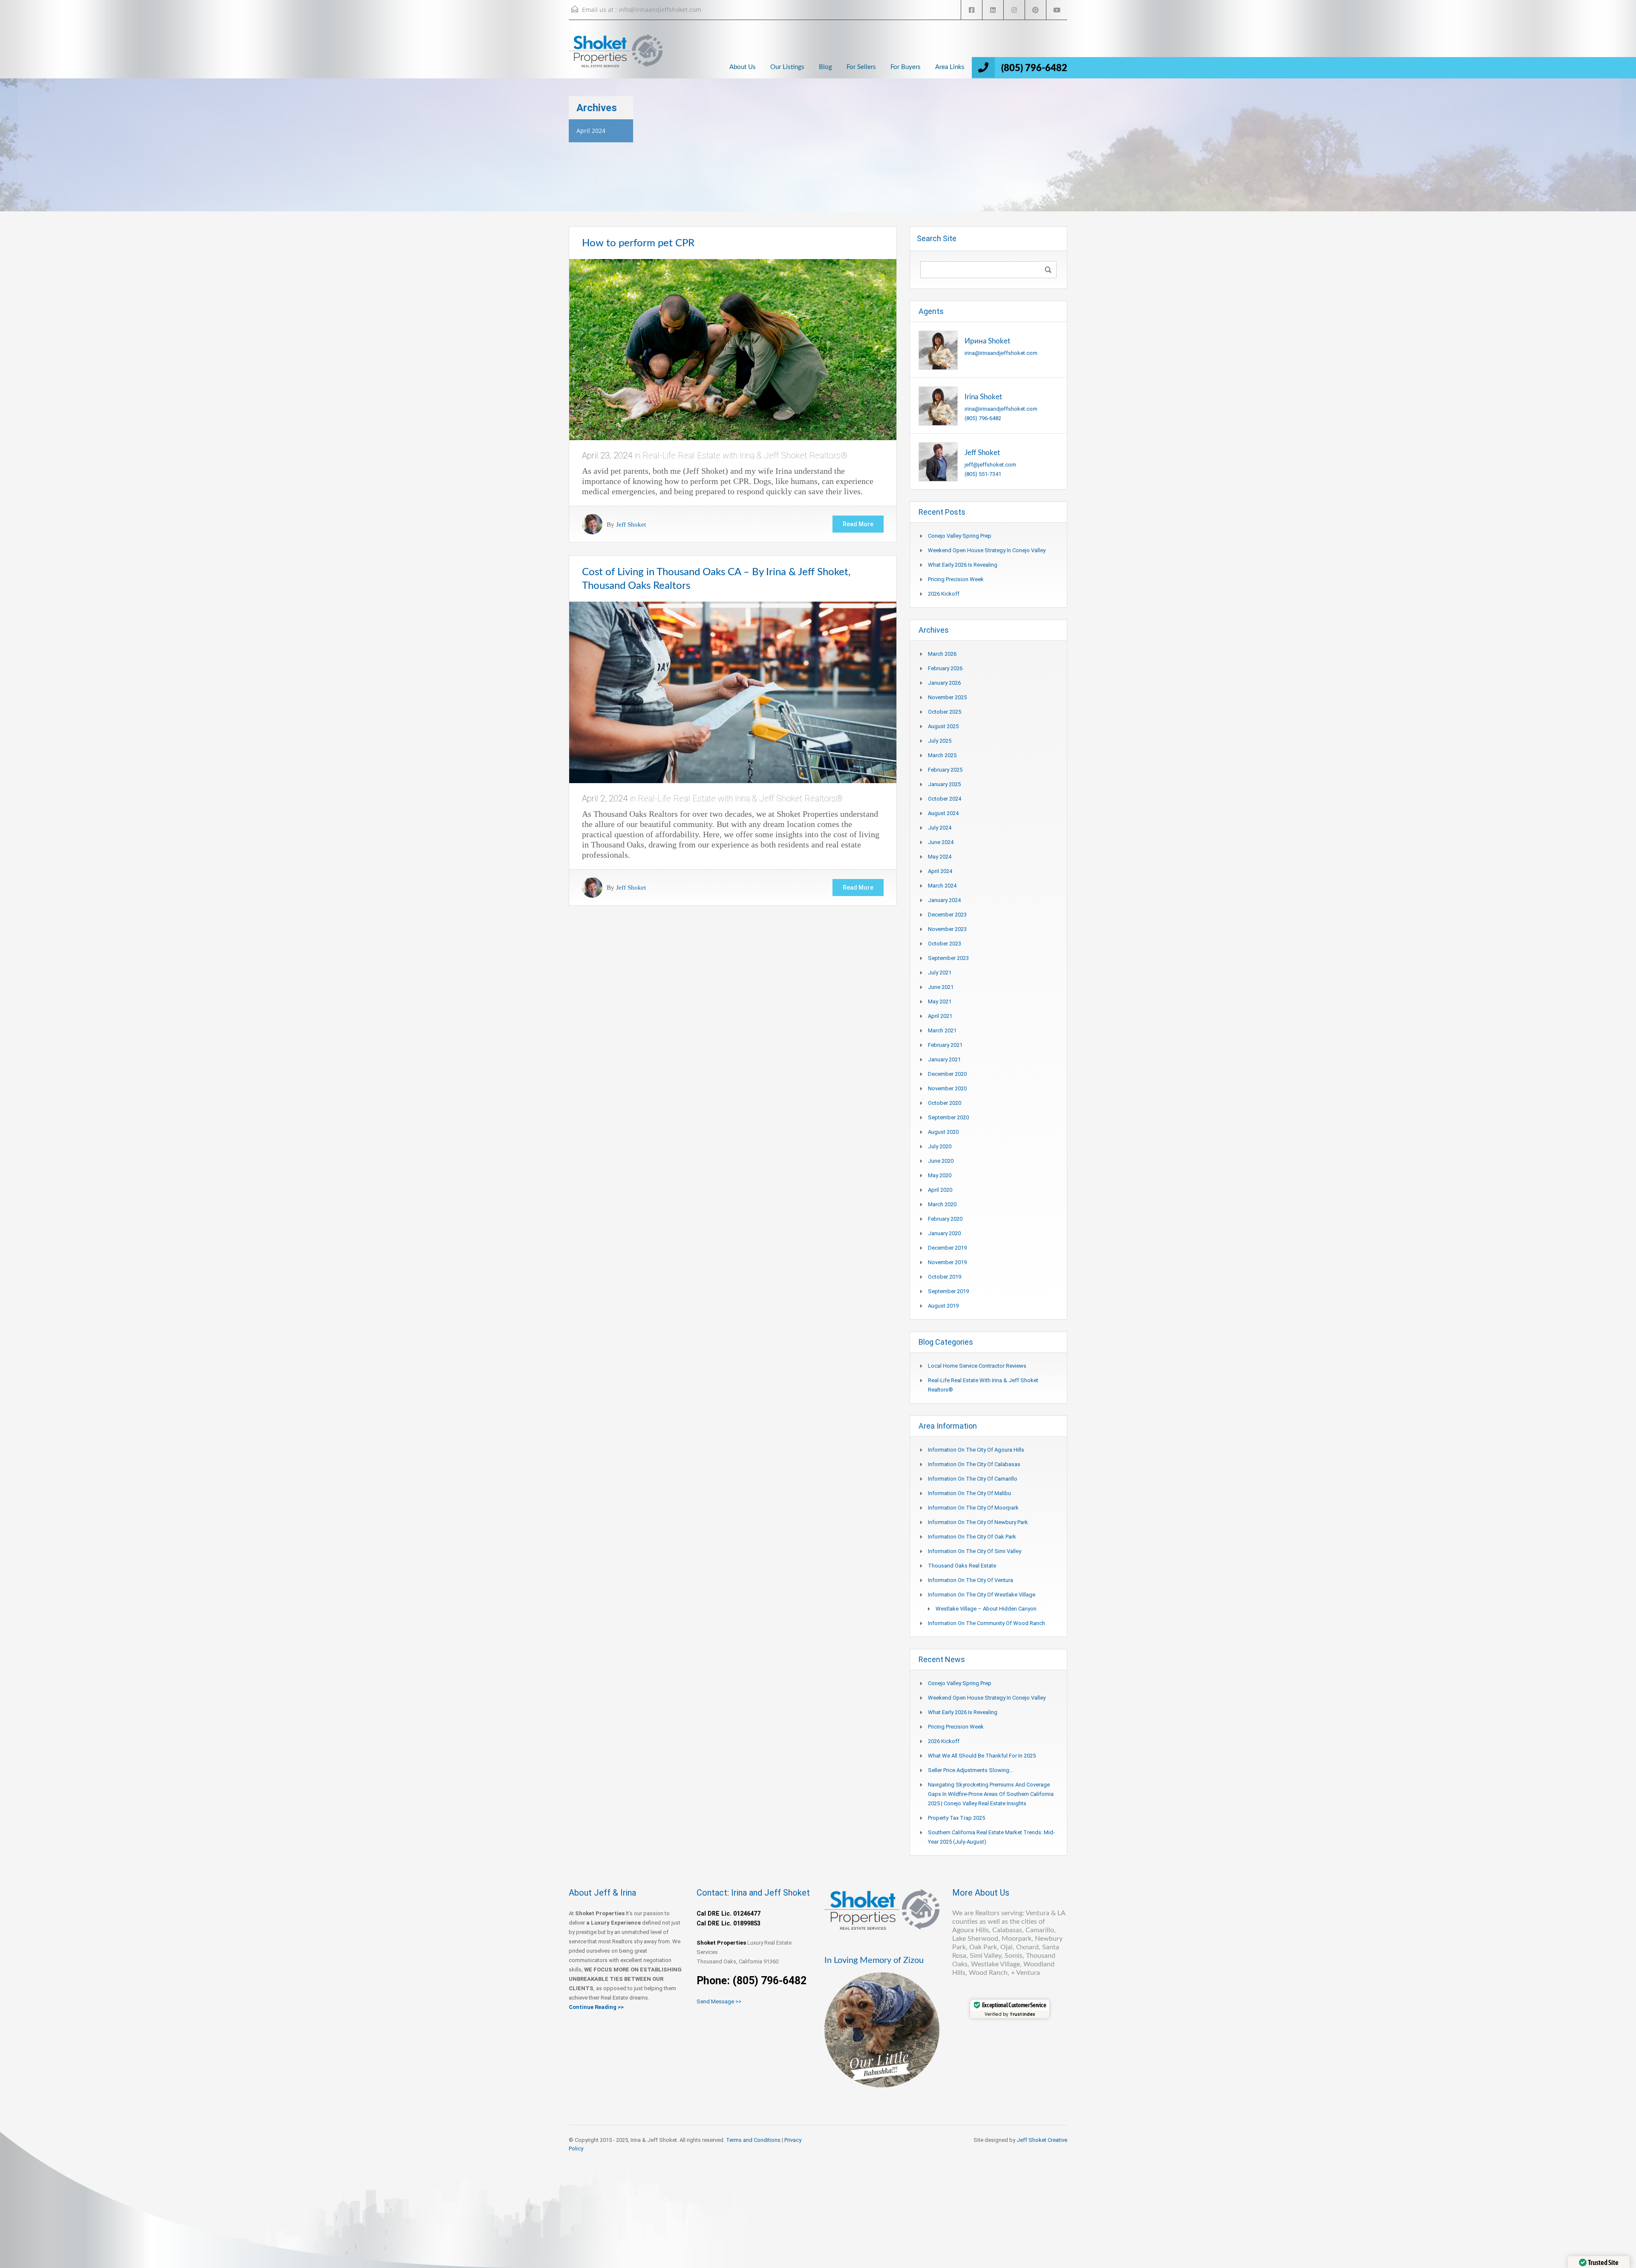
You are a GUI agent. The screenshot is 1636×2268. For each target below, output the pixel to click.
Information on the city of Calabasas (974, 1464)
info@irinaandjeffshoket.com (660, 10)
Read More (858, 524)
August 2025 (943, 726)
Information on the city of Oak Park (972, 1537)
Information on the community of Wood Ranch (986, 1623)
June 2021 (941, 987)
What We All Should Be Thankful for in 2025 (982, 1756)
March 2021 (942, 1030)
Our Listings (787, 67)
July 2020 (940, 1146)
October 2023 (945, 944)
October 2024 (945, 799)
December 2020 (947, 1074)
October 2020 (945, 1103)
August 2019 (943, 1306)
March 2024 (942, 886)
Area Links (950, 67)
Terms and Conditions (753, 2140)
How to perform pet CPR (638, 243)
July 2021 (940, 973)
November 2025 (947, 697)
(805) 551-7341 (983, 474)
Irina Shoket (983, 397)
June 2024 (941, 842)
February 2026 (945, 668)
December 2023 (947, 915)
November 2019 (947, 1262)
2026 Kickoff (944, 594)
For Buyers (906, 67)
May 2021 (940, 1001)
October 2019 (945, 1277)
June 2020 (941, 1161)
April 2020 (940, 1190)
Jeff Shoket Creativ (1040, 2140)
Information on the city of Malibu (969, 1493)
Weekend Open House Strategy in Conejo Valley (987, 550)
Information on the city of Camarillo (973, 1479)
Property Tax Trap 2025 (956, 1818)
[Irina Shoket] (938, 405)
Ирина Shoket (987, 341)
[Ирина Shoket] (938, 350)
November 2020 (947, 1088)
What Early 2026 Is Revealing (963, 565)
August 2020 (943, 1132)
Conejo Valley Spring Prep (960, 536)
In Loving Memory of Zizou (874, 1960)
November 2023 (947, 929)
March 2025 (942, 755)
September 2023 (948, 958)
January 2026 (944, 683)
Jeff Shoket (631, 524)
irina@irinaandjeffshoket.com (1001, 353)
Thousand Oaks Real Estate (962, 1566)
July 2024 (940, 828)
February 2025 (945, 770)
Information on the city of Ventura (971, 1580)
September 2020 (948, 1117)
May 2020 (940, 1175)
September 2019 (948, 1291)
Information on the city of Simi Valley (975, 1551)
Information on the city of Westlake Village (982, 1595)
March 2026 (942, 654)
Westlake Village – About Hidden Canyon (986, 1609)
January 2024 (944, 900)
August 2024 (943, 813)
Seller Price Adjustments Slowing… (971, 1770)
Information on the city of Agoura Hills (976, 1450)
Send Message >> (719, 2001)
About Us (743, 67)
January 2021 (944, 1059)
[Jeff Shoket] (938, 461)
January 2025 (944, 784)
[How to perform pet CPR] (733, 349)
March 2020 (942, 1204)
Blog (825, 67)
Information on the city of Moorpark (973, 1508)
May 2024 (940, 857)
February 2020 (945, 1219)
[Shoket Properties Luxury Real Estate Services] (616, 58)
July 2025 (940, 741)
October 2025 (945, 712)
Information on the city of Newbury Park (978, 1522)
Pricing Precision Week (956, 579)
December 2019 (947, 1248)
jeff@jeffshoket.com (990, 465)
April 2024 (940, 871)
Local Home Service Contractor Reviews (977, 1366)
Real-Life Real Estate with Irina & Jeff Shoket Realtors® (745, 455)
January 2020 (944, 1233)
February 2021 (945, 1045)
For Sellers (861, 67)
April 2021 (940, 1016)
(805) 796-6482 (1034, 68)
